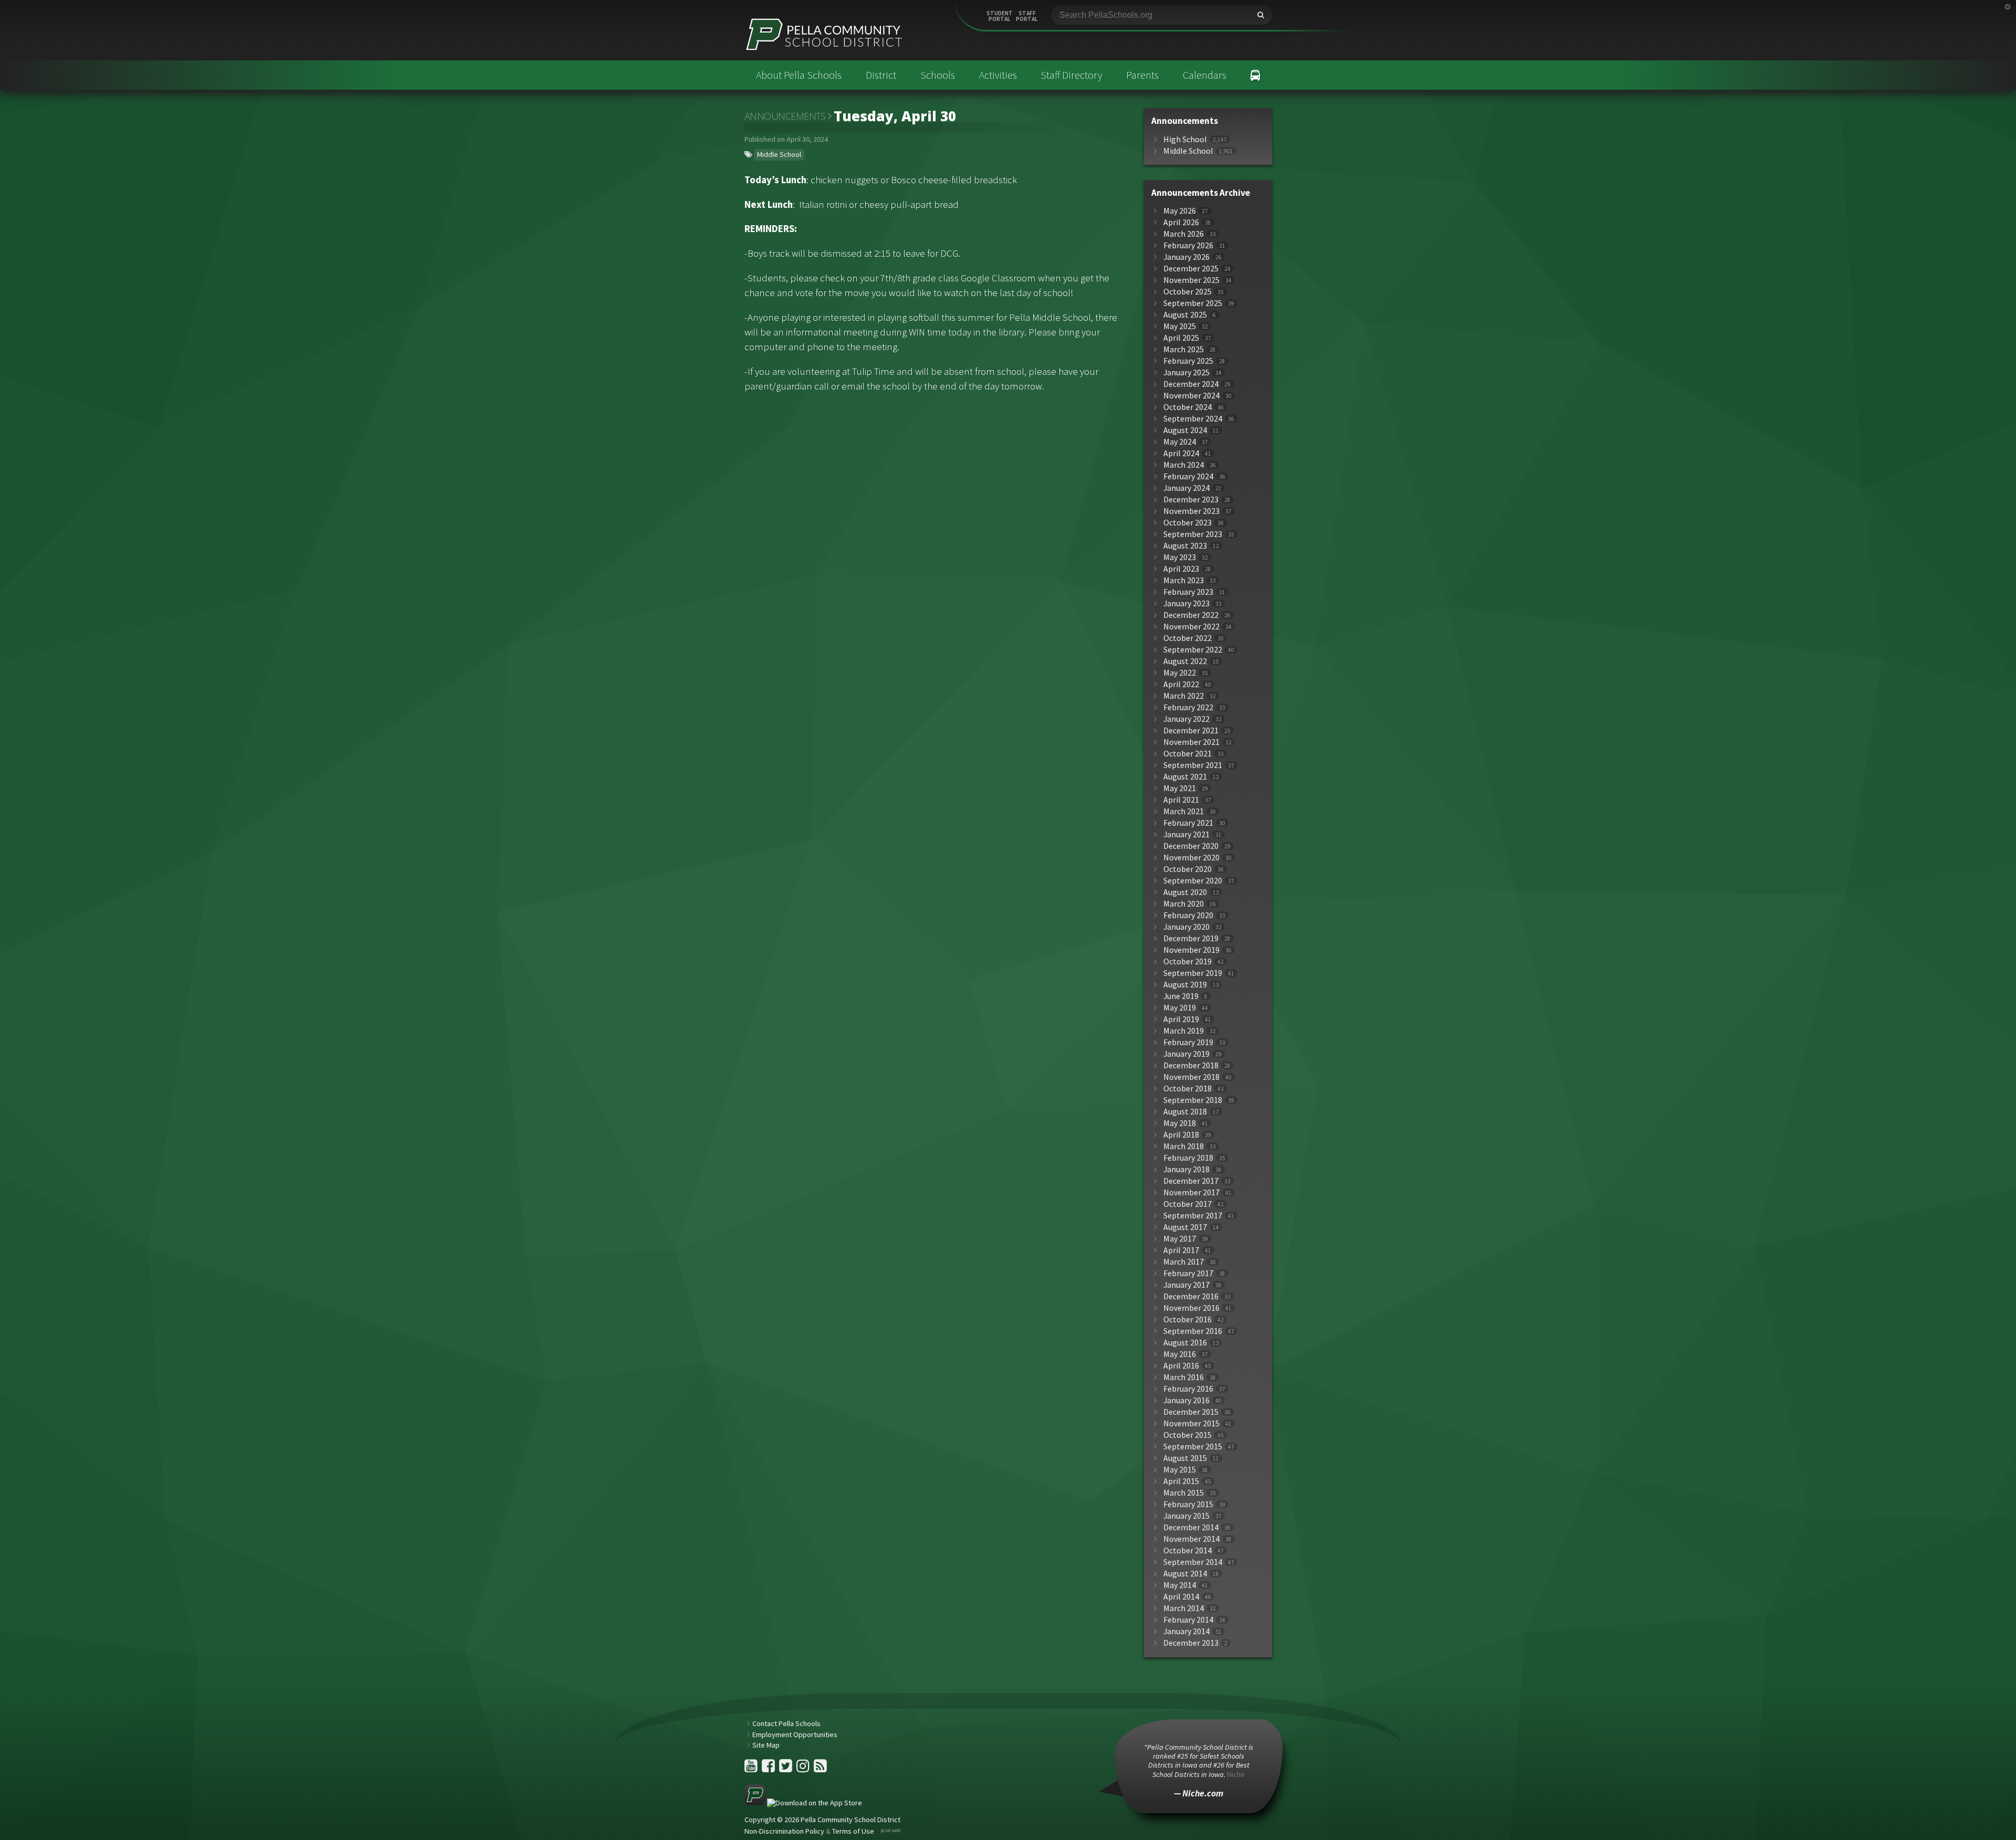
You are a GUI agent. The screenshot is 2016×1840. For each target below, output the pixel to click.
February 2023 (1188, 592)
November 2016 (1191, 1308)
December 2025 (1191, 269)
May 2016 (1180, 1354)
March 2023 (1184, 580)
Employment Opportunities (795, 1734)
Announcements (785, 116)
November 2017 (1191, 1192)
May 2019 (1180, 1008)
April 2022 (1181, 684)
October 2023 (1188, 523)
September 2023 (1193, 534)
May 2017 (1180, 1239)
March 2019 (1184, 1031)
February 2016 (1188, 1389)
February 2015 (1188, 1504)
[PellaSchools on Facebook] (769, 1769)
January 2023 (1186, 603)
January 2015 (1186, 1516)
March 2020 (1184, 904)
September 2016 (1193, 1331)
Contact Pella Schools (786, 1723)
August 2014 (1185, 1574)
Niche (1236, 1774)
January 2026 (1186, 257)
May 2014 (1180, 1585)
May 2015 (1180, 1470)
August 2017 (1185, 1227)
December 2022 (1191, 615)
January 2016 (1186, 1400)
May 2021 (1180, 788)
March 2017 (1184, 1262)
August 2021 (1185, 777)
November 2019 (1191, 950)
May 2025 (1180, 326)
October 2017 (1188, 1204)
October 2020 (1188, 869)
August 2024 (1185, 430)
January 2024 (1186, 488)
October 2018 (1188, 1089)
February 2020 (1188, 915)
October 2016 (1188, 1319)
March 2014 (1184, 1608)
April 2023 (1181, 569)
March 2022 (1184, 696)
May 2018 (1180, 1123)
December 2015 (1191, 1412)
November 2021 (1191, 742)
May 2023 (1180, 557)
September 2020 (1193, 881)
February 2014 (1188, 1620)
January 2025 (1186, 372)
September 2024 (1193, 419)
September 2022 (1193, 650)
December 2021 (1191, 730)
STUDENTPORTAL (1000, 16)
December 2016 (1191, 1296)
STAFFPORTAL (1027, 16)
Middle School (779, 154)
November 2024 (1191, 396)
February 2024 (1188, 476)
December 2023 (1191, 500)
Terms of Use (853, 1831)
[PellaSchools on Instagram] (804, 1769)
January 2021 (1186, 834)
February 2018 (1188, 1158)
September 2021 (1193, 765)
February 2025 (1188, 361)
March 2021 (1184, 811)
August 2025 (1185, 315)
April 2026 (1181, 222)
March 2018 (1184, 1146)
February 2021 (1188, 823)
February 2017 (1188, 1273)
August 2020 (1185, 892)
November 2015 (1191, 1423)
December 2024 (1191, 384)
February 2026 (1188, 245)
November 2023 (1191, 511)
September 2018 (1193, 1100)
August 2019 (1185, 985)
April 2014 (1181, 1597)
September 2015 (1193, 1447)
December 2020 (1191, 846)
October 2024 (1188, 407)
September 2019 (1193, 973)
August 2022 (1185, 661)
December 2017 (1191, 1181)
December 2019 (1191, 938)
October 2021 (1188, 754)
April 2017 (1181, 1250)
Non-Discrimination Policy (784, 1831)
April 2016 (1181, 1366)
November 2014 (1191, 1539)
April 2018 (1181, 1135)
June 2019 (1181, 996)
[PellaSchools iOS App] (803, 1803)
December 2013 (1191, 1643)
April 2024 (1181, 453)
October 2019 (1188, 961)
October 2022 (1188, 638)
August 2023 (1185, 546)
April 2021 (1181, 800)
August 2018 (1185, 1112)
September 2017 (1193, 1216)
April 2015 (1181, 1481)
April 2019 (1181, 1019)
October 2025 (1188, 292)
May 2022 (1180, 673)
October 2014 (1188, 1550)
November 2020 (1191, 858)
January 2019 (1186, 1054)
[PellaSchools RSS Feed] (820, 1769)
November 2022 (1191, 627)
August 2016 (1185, 1343)
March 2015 (1184, 1493)
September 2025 (1193, 303)
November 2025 (1191, 280)
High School (1185, 139)
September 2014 (1193, 1562)
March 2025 (1184, 349)
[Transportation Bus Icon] (1256, 75)
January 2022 (1186, 719)
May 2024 (1180, 442)
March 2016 (1184, 1377)
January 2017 (1186, 1285)
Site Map (766, 1745)
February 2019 (1188, 1042)
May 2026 (1180, 211)
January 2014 (1186, 1631)
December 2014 (1191, 1527)
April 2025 (1181, 338)
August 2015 (1185, 1458)
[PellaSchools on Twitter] (786, 1769)
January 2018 (1186, 1169)
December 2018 (1191, 1065)
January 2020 (1186, 927)
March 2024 (1184, 465)
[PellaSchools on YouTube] (752, 1769)
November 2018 (1191, 1077)
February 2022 (1188, 707)
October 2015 (1188, 1435)
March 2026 (1184, 234)
